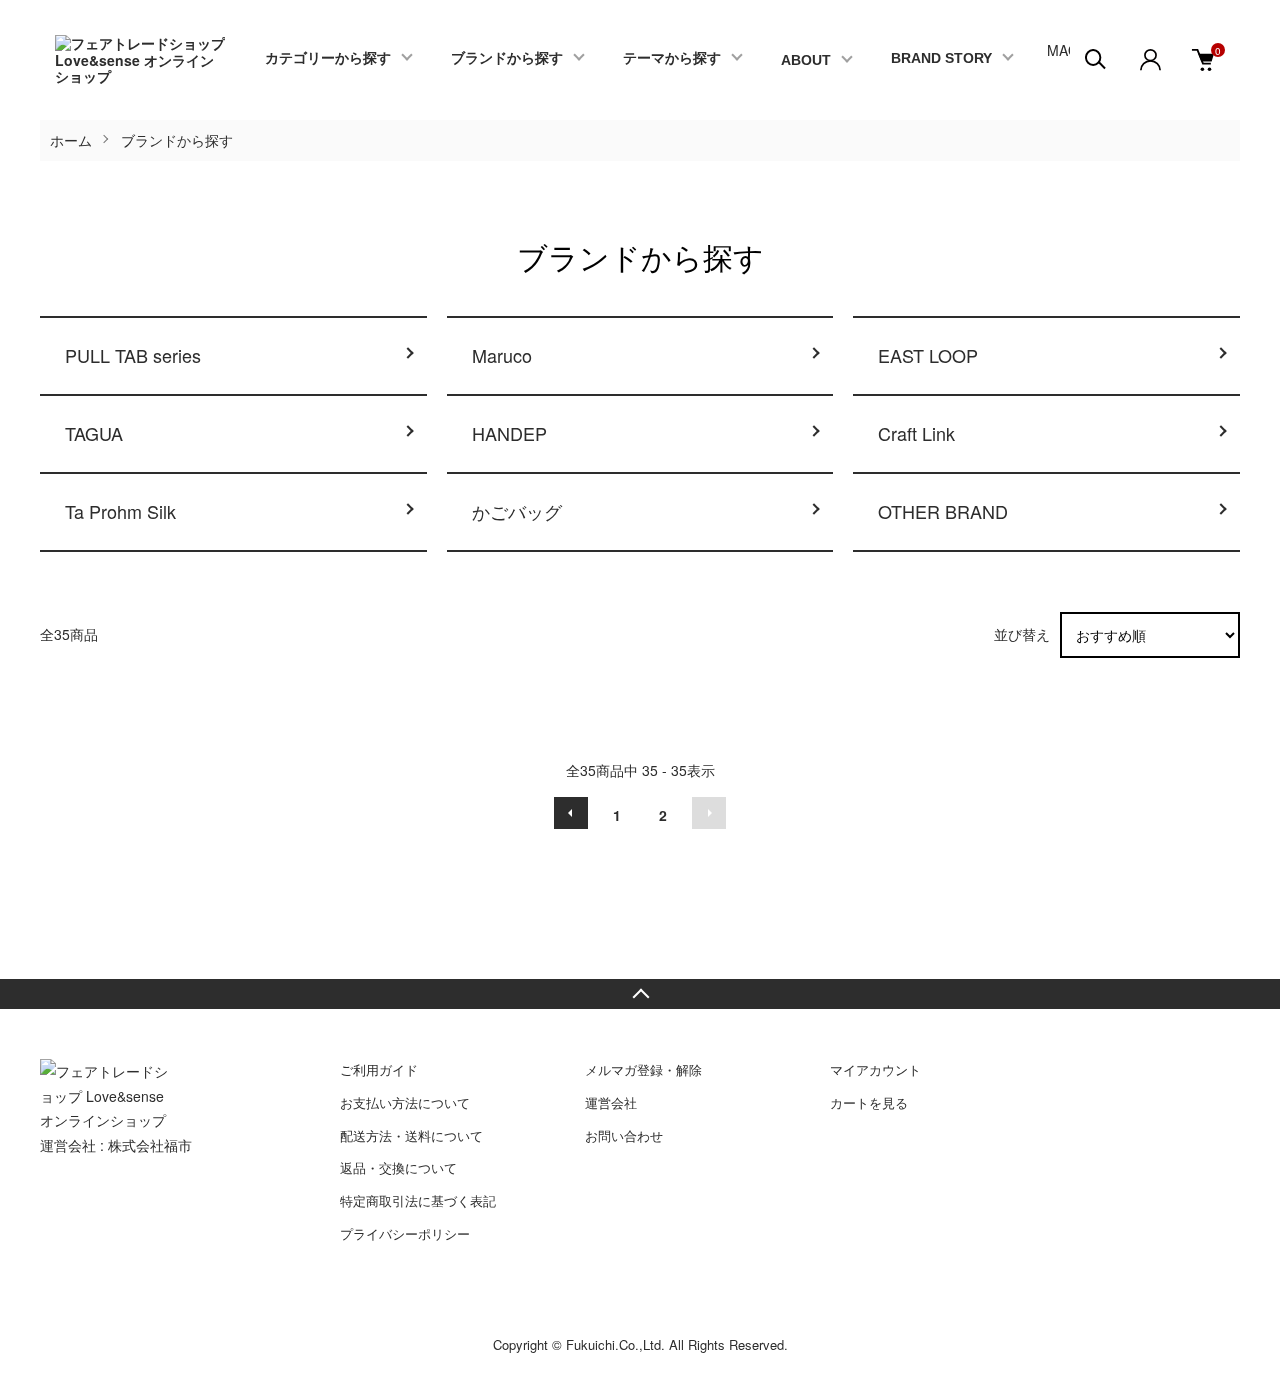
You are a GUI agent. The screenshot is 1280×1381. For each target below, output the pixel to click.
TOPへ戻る (640, 994)
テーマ (672, 58)
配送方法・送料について (411, 1135)
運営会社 (611, 1102)
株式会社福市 (150, 1145)
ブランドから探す (177, 140)
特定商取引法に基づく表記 (418, 1200)
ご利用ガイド (379, 1069)
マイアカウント (875, 1069)
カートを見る (869, 1102)
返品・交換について (398, 1167)
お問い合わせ (624, 1135)
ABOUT (806, 60)
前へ (571, 813)
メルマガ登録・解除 (643, 1069)
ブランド (507, 58)
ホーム (71, 140)
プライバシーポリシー (405, 1233)
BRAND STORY (941, 58)
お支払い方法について (405, 1102)
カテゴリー (328, 58)
